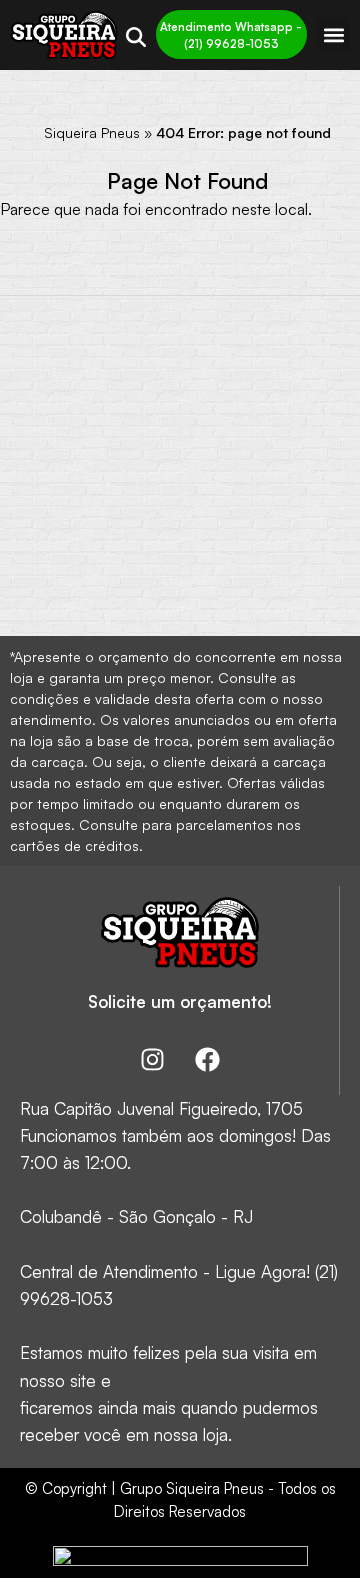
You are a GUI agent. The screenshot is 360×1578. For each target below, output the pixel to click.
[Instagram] (152, 1060)
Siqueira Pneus (92, 132)
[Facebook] (207, 1060)
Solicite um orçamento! (180, 1001)
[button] (333, 34)
